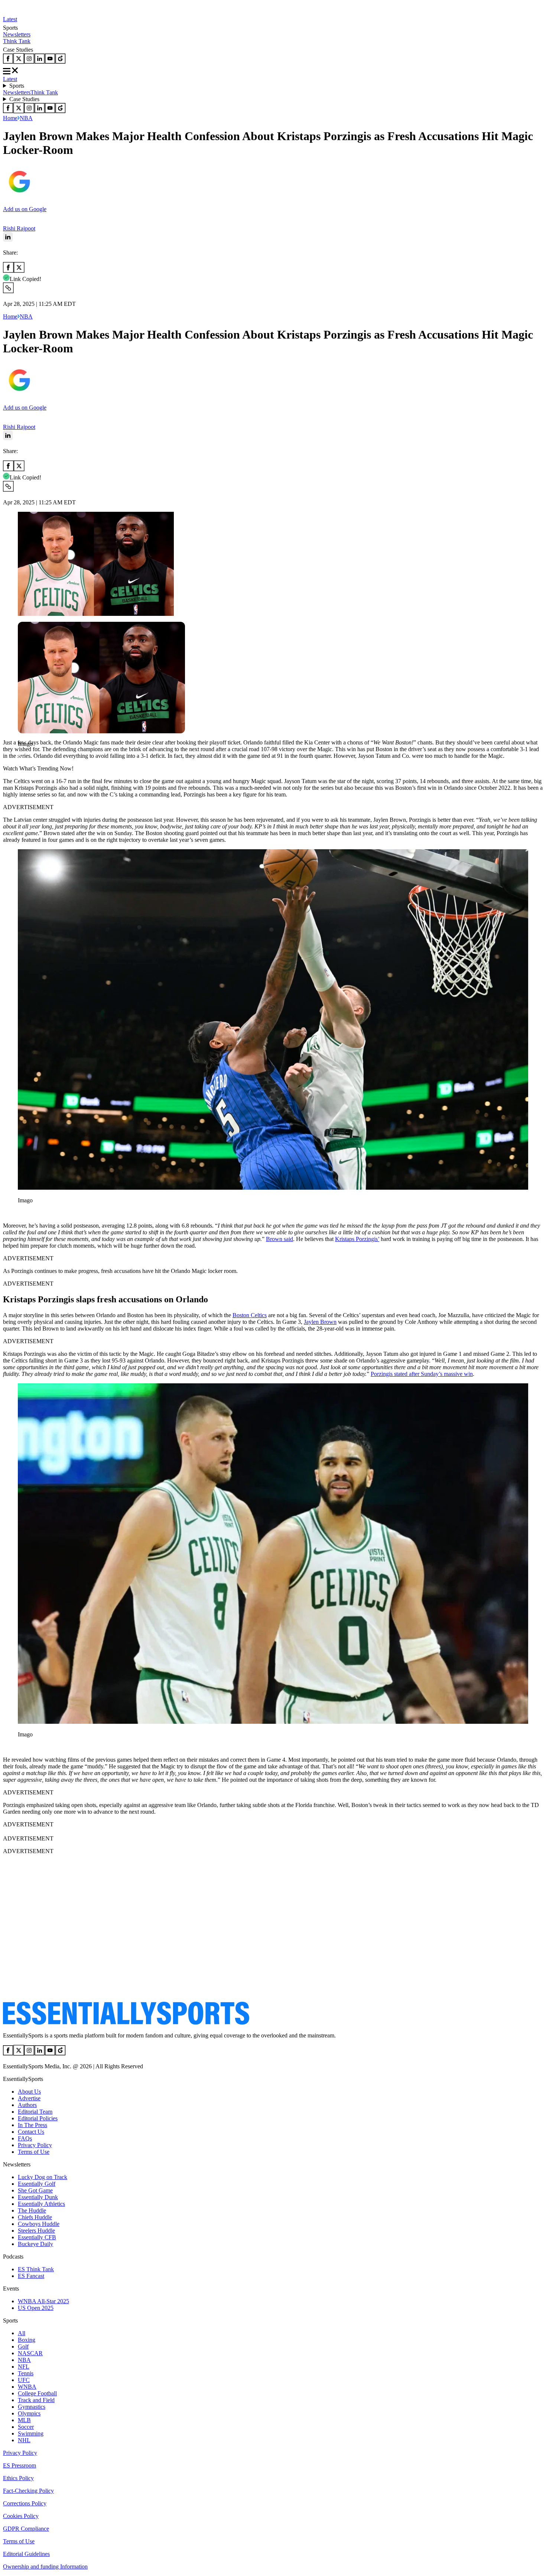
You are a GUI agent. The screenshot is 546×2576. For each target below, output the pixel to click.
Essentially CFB (37, 2237)
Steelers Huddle (36, 2231)
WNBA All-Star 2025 (43, 2301)
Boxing (27, 2340)
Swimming (31, 2433)
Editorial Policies (38, 2118)
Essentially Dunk (38, 2197)
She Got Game (35, 2190)
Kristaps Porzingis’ (357, 1239)
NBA (26, 118)
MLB (24, 2420)
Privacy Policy (35, 2145)
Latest (10, 19)
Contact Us (31, 2132)
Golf (23, 2346)
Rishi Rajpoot (19, 228)
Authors (27, 2105)
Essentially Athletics (41, 2204)
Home (10, 118)
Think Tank (17, 41)
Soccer (26, 2427)
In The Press (32, 2125)
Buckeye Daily (35, 2244)
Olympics (29, 2413)
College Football (37, 2393)
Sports (17, 86)
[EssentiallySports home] (126, 2023)
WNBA (27, 2387)
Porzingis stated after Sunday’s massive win (422, 1374)
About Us (29, 2092)
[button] (22, 757)
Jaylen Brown (320, 1322)
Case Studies (24, 99)
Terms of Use (34, 2152)
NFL (24, 2367)
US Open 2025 (36, 2308)
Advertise (29, 2098)
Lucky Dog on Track (43, 2177)
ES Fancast (31, 2276)
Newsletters (17, 34)
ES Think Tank (36, 2269)
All (22, 2333)
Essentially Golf (37, 2184)
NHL (24, 2440)
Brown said (279, 1239)
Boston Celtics (250, 1315)
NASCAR (30, 2353)
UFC (24, 2380)
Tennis (26, 2373)
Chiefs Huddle (35, 2217)
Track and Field (36, 2400)
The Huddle (32, 2210)
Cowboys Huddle (39, 2224)
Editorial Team (35, 2112)
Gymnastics (32, 2407)
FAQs (25, 2138)
